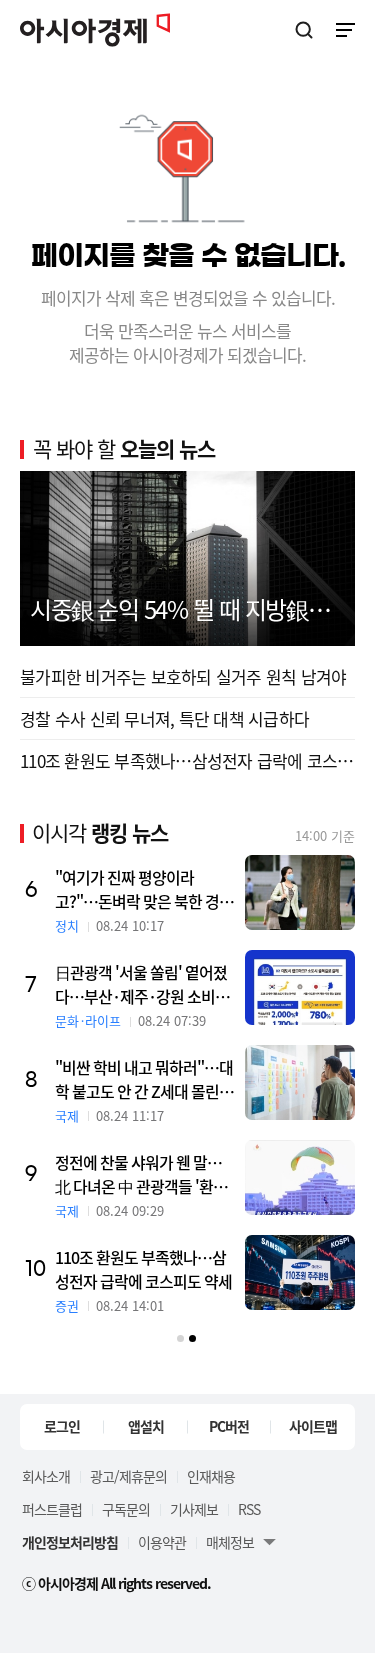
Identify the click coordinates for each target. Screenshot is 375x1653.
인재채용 (211, 1476)
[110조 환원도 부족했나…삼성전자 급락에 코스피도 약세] (313, 1272)
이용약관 (162, 1542)
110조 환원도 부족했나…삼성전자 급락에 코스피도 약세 (156, 1269)
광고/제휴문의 (128, 1476)
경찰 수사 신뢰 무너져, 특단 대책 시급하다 (164, 718)
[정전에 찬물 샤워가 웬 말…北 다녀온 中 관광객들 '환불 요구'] (313, 1177)
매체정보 (230, 1542)
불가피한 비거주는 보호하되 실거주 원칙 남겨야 (183, 676)
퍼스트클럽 (52, 1509)
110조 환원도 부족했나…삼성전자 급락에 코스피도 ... (187, 760)
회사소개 (46, 1476)
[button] (180, 1338)
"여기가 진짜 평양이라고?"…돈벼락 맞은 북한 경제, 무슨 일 (150, 889)
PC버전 (229, 1426)
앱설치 (146, 1426)
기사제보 (194, 1509)
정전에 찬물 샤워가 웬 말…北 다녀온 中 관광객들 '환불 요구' (154, 1174)
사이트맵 (313, 1426)
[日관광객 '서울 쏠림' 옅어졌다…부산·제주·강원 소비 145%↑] (313, 987)
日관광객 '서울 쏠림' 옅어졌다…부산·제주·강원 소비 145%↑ (154, 984)
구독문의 (126, 1509)
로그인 (62, 1426)
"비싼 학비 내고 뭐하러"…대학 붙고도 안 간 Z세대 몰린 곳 (157, 1079)
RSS (249, 1509)
